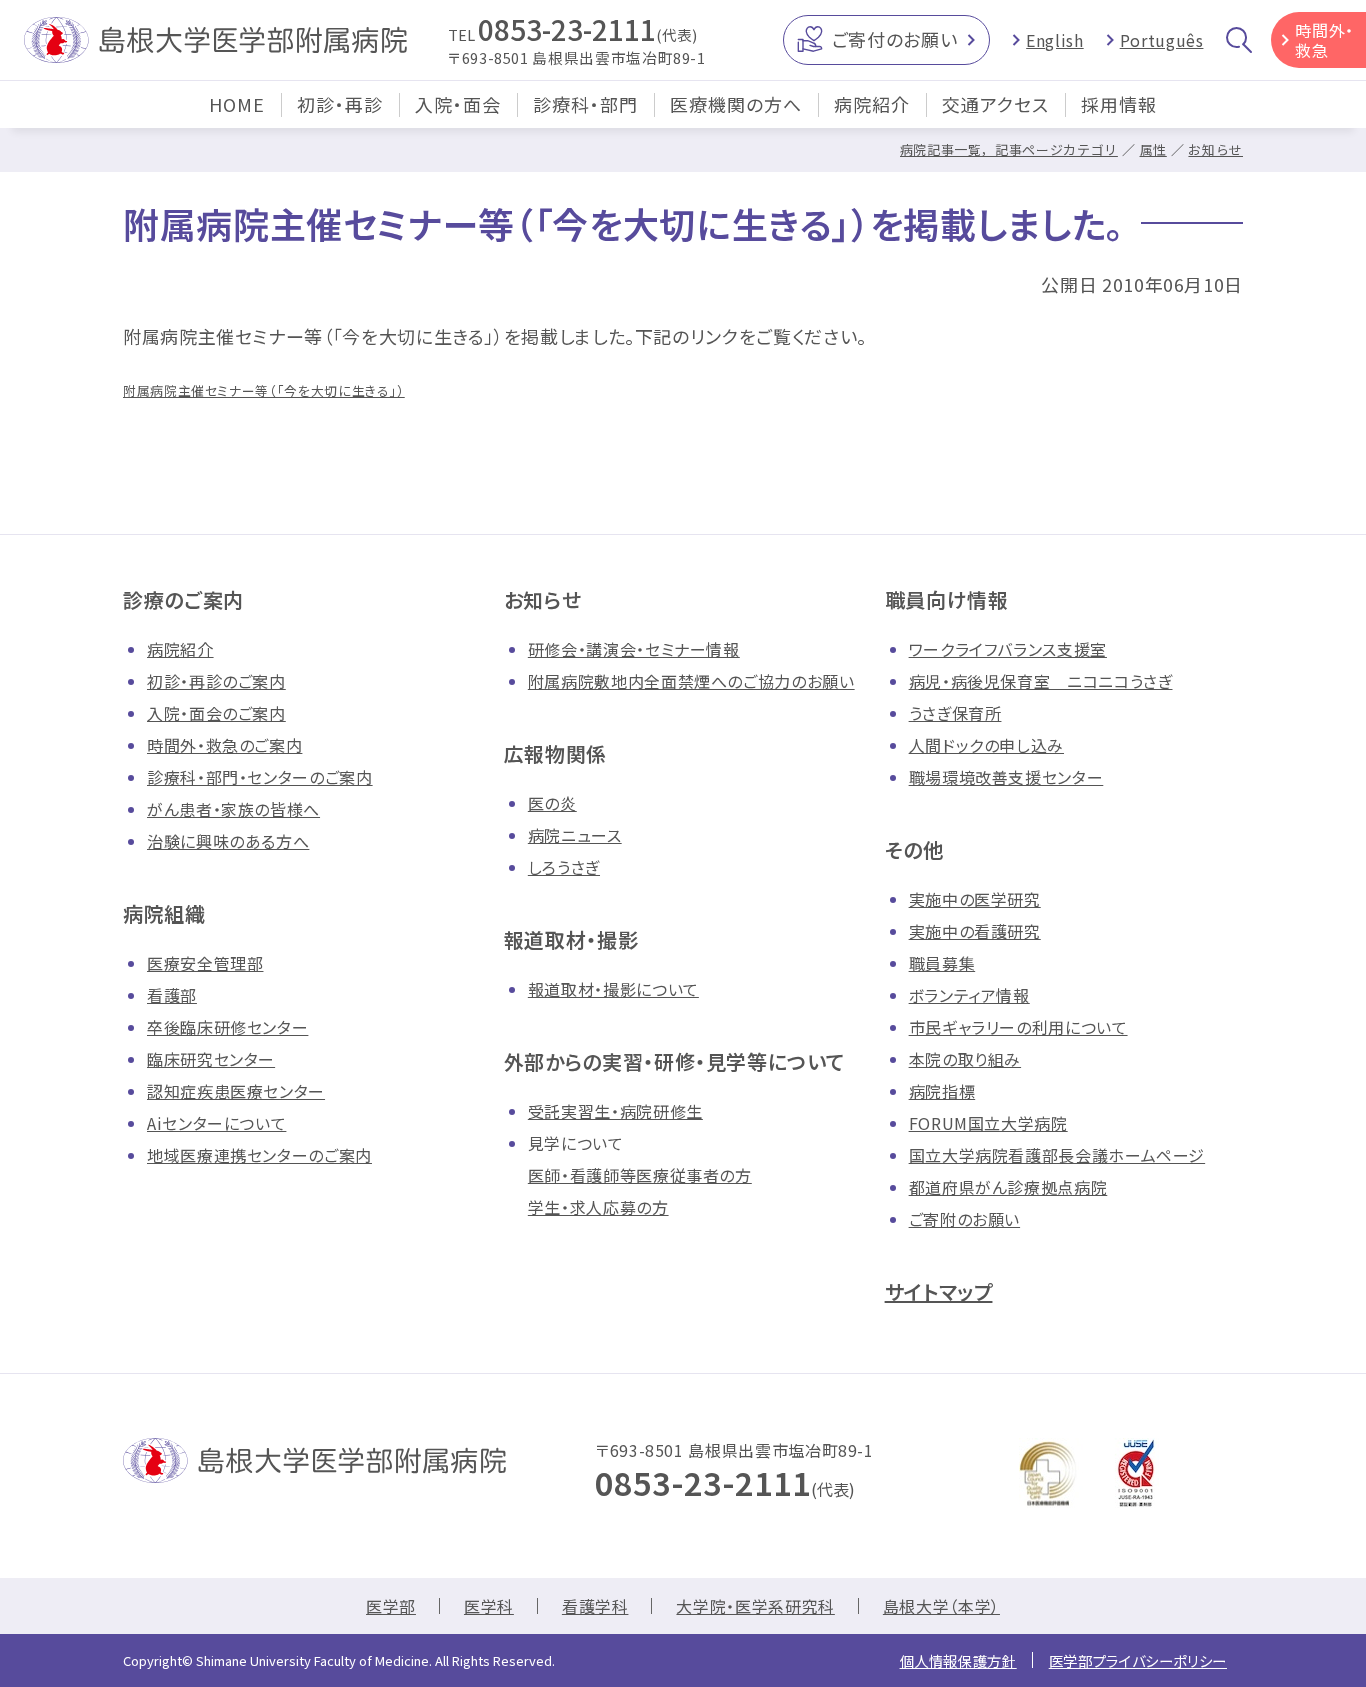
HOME (237, 104)
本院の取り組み (965, 1059)
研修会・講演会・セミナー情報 (634, 649)
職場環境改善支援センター (1006, 777)
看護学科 (595, 1606)
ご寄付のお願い (894, 39)
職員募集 (942, 963)
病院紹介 (872, 104)
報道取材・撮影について (613, 989)
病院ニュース (575, 835)
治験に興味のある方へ (228, 841)
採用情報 (1119, 104)
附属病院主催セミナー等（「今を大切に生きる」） (264, 390)
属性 (1153, 149)
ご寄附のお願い (964, 1219)
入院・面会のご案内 (216, 713)
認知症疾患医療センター (236, 1091)
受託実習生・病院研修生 (615, 1111)
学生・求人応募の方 (598, 1207)
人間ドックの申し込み (986, 745)
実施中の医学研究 (975, 899)
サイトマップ (939, 1291)
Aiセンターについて (216, 1123)
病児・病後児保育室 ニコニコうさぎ (1041, 681)
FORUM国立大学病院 (988, 1123)
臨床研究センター (211, 1059)
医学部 (391, 1606)
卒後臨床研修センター (227, 1027)
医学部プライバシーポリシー (1138, 1660)
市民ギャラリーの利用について (1018, 1027)
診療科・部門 (585, 104)
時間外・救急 (1324, 40)
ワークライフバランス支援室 (1008, 649)
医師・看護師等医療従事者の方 (640, 1175)
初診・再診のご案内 (216, 681)
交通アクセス (995, 104)
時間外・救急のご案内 (224, 745)
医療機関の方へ (736, 104)
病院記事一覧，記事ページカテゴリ (1009, 149)
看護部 (172, 995)
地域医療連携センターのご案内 (259, 1155)
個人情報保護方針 (958, 1660)
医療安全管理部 (205, 963)
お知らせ (1215, 149)
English (1054, 40)
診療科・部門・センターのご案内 (260, 777)
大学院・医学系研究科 (755, 1606)
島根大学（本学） (941, 1606)
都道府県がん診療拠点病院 (1008, 1187)
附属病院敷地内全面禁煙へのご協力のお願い (691, 681)
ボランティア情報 (969, 995)
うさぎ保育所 (955, 713)
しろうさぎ (564, 867)
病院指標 (942, 1091)
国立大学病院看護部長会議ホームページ (1057, 1155)
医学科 (489, 1606)
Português (1162, 40)
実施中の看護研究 (975, 931)
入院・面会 (458, 104)
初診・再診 (340, 104)
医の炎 (552, 803)
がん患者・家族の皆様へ (233, 809)
